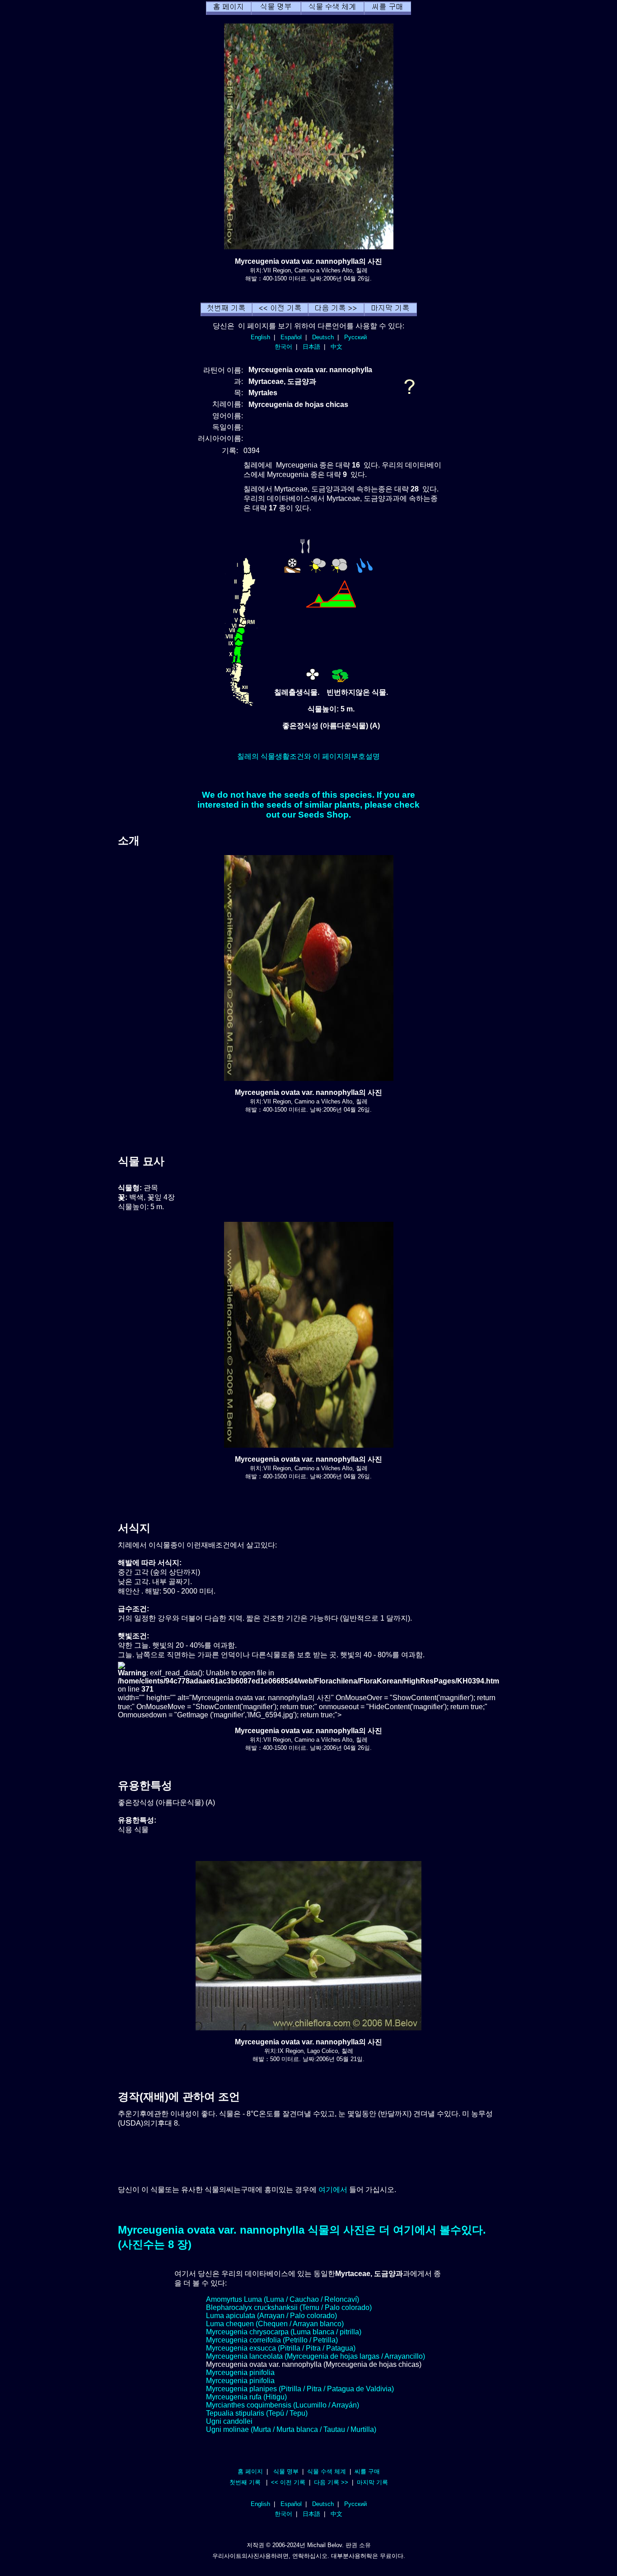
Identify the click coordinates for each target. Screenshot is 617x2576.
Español (291, 337)
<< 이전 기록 (288, 2482)
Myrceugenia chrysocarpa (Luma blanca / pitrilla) (284, 2332)
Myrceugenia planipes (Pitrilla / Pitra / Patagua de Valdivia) (300, 2389)
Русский (355, 337)
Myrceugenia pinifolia (240, 2373)
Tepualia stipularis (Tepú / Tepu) (257, 2413)
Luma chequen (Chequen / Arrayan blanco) (275, 2324)
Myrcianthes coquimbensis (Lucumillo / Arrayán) (283, 2405)
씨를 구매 (367, 2471)
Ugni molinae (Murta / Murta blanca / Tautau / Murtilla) (291, 2429)
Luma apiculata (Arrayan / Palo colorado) (271, 2316)
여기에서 (333, 2190)
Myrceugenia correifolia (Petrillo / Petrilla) (272, 2340)
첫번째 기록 (245, 2482)
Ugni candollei (229, 2421)
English (260, 337)
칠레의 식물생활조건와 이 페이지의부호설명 (308, 756)
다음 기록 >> (331, 2482)
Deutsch (323, 337)
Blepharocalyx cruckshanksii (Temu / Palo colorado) (289, 2307)
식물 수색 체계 (327, 2471)
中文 (337, 347)
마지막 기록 (372, 2482)
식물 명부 (286, 2471)
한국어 (283, 347)
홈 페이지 (250, 2471)
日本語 (311, 347)
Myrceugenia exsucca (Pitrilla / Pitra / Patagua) (281, 2348)
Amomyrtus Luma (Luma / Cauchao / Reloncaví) (283, 2299)
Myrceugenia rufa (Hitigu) (246, 2397)
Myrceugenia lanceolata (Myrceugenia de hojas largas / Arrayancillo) (316, 2356)
